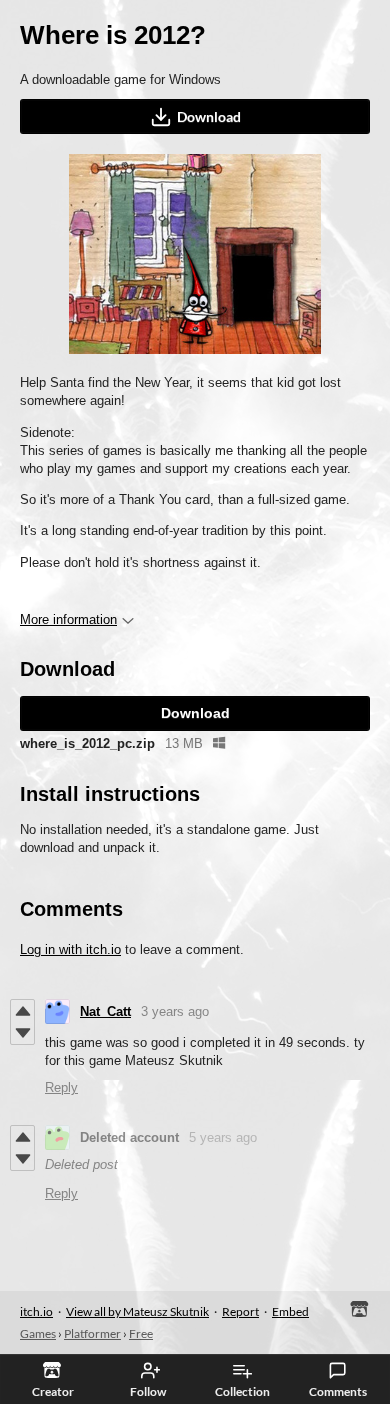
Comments (338, 1391)
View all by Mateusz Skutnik (137, 1311)
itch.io (36, 1311)
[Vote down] (22, 1033)
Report (240, 1311)
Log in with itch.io (70, 949)
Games (38, 1333)
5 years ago (223, 1137)
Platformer (92, 1333)
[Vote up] (22, 1011)
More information (68, 619)
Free (141, 1333)
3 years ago (175, 1011)
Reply (61, 1087)
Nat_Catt (105, 1011)
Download (209, 116)
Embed (290, 1311)
